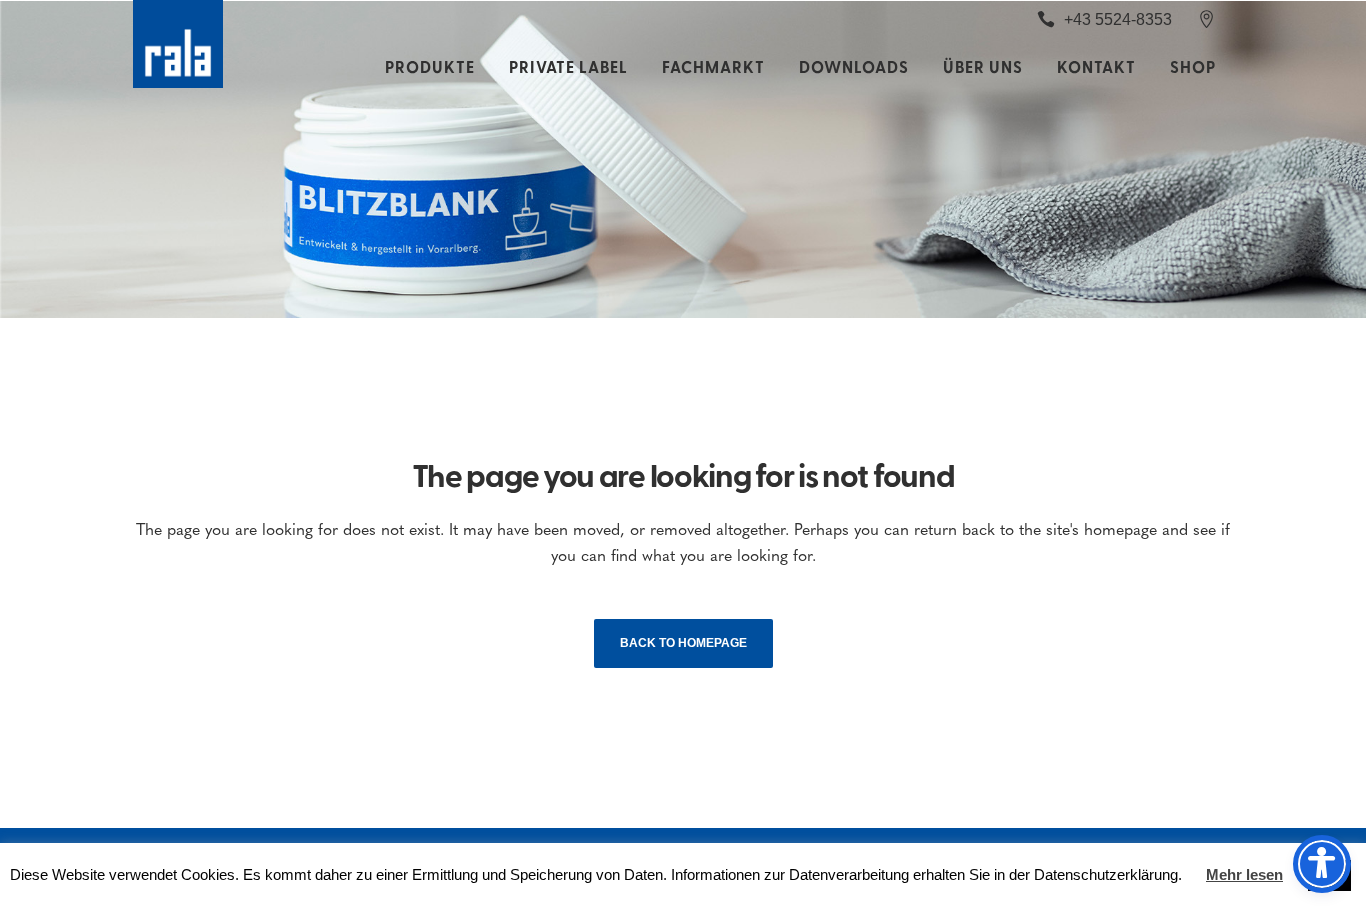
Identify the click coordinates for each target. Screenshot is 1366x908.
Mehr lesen (1244, 874)
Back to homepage (683, 643)
